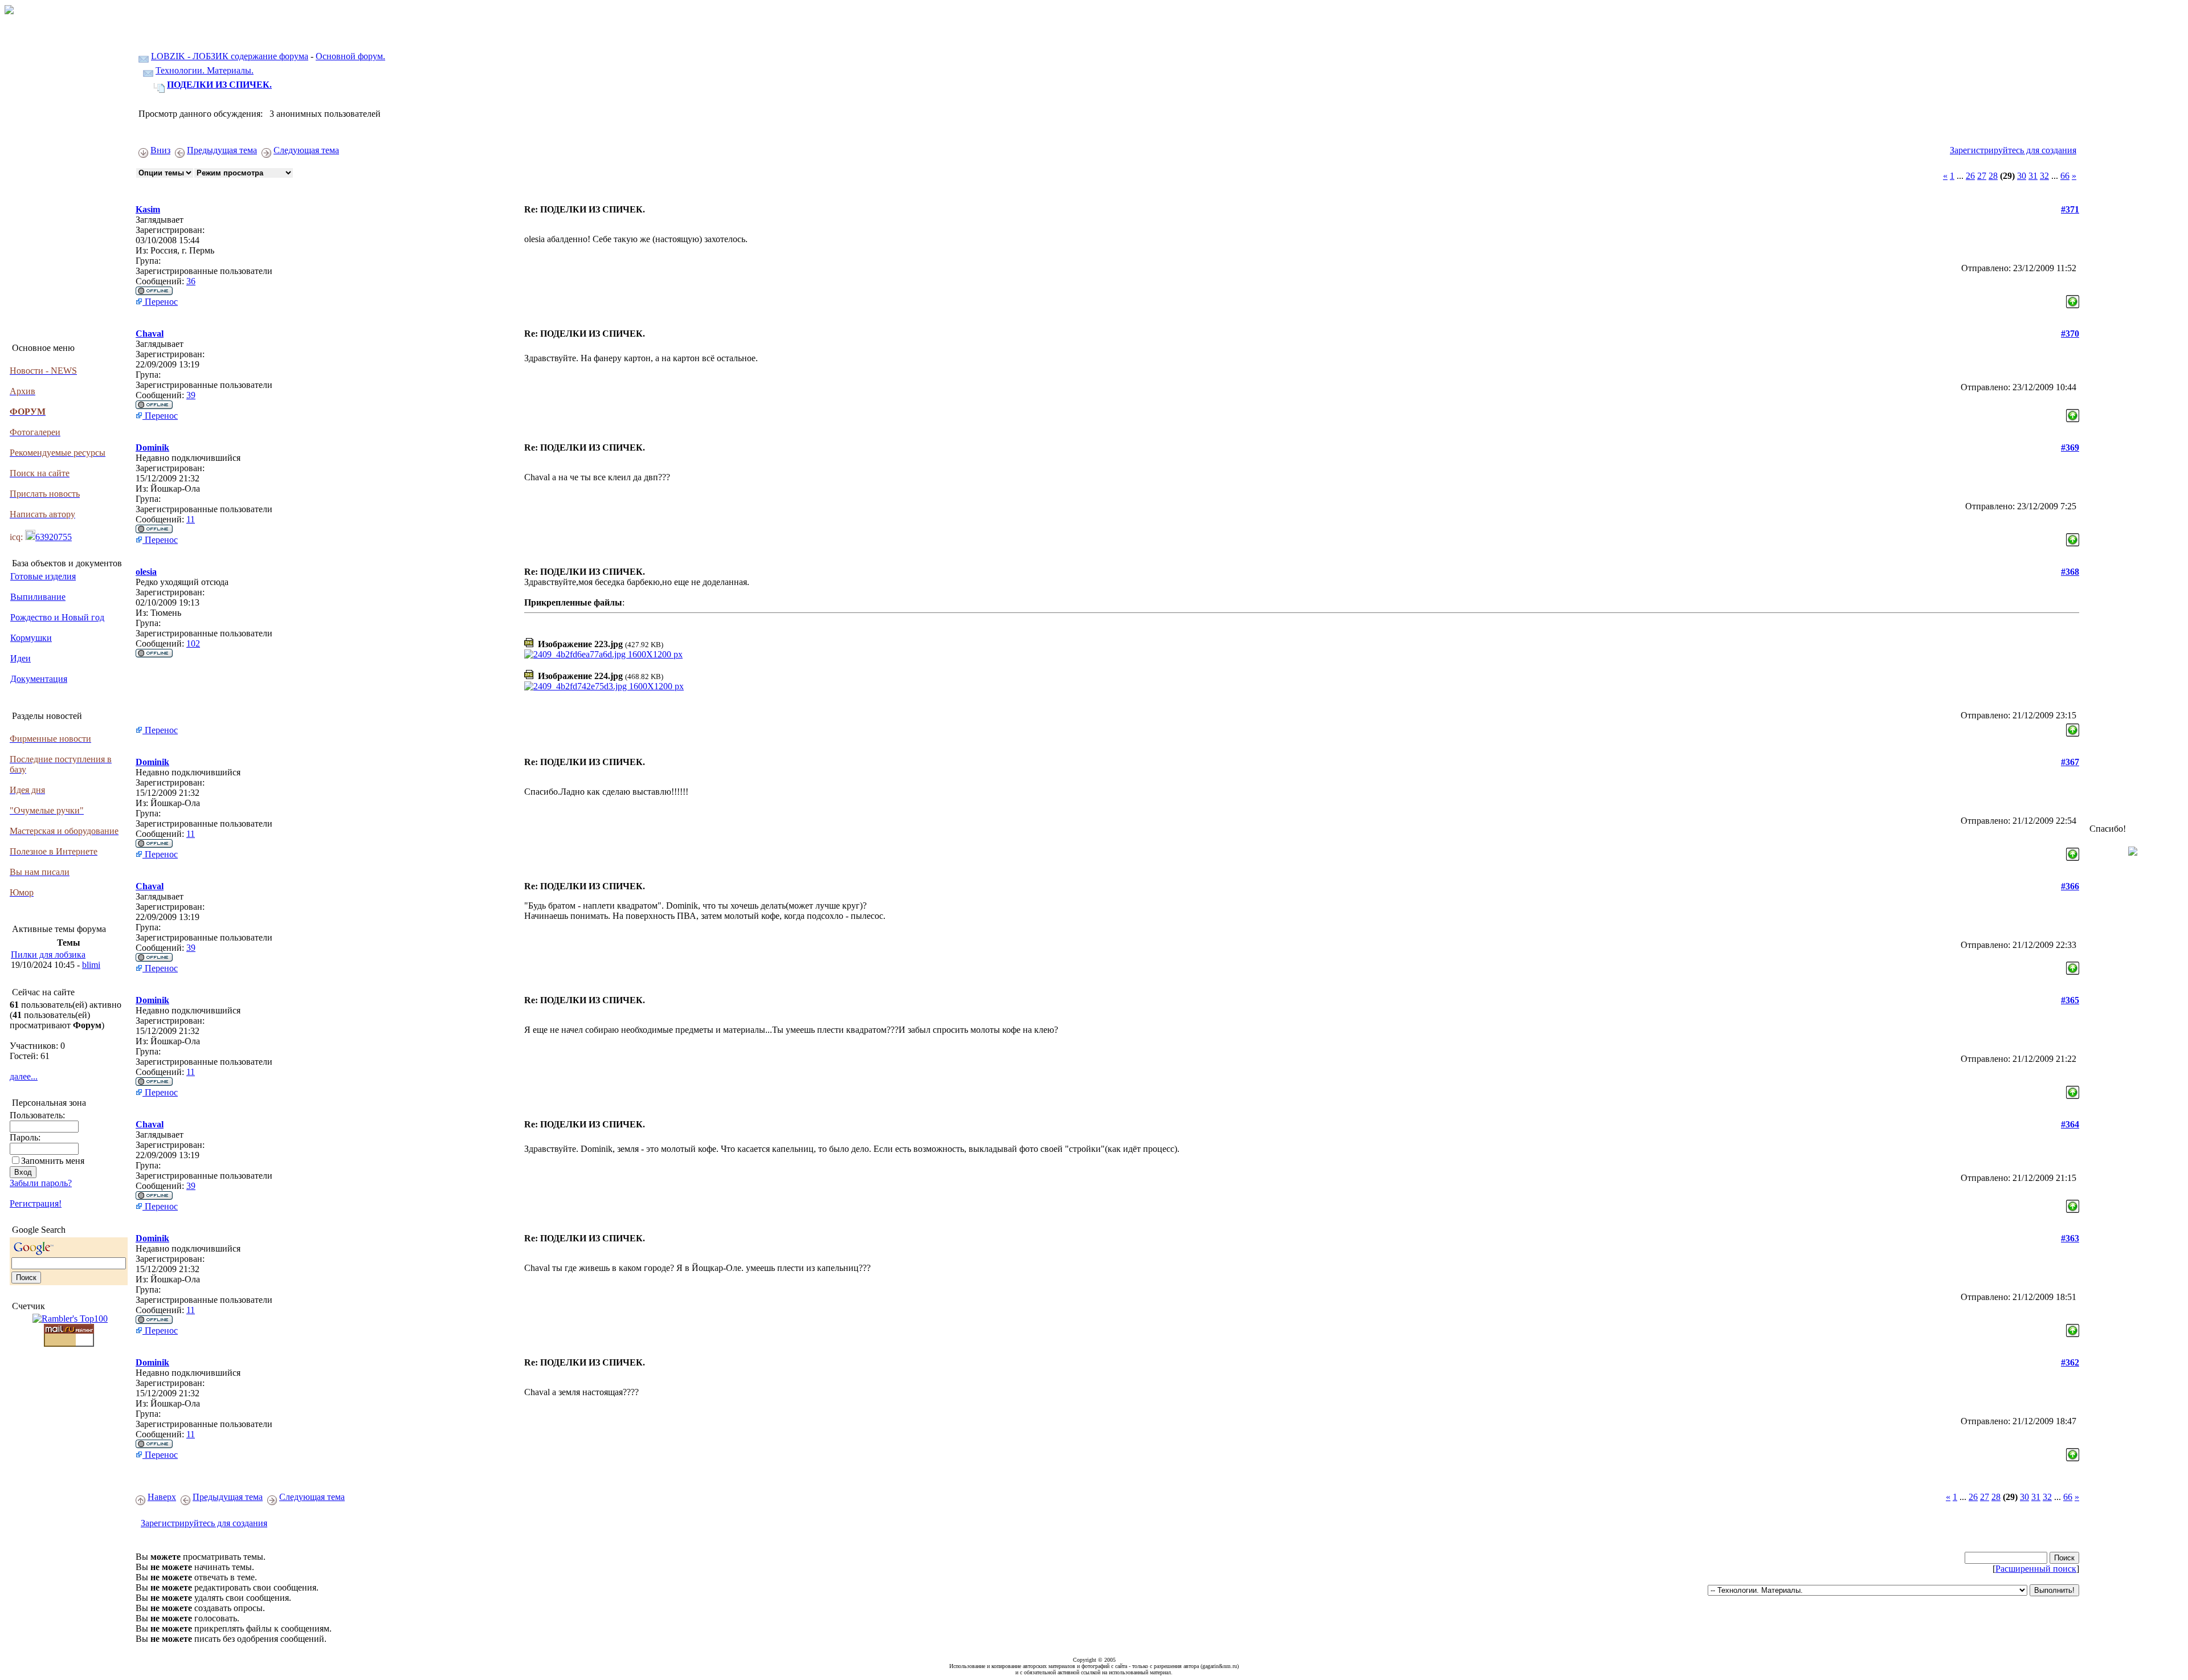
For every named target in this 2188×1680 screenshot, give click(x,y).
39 (191, 395)
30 (2022, 176)
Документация (39, 679)
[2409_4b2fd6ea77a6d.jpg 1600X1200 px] (603, 654)
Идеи (21, 658)
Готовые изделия (43, 576)
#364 (2070, 1124)
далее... (24, 1076)
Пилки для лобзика (48, 955)
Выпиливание (38, 597)
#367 (2070, 762)
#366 (2070, 886)
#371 (2070, 209)
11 (191, 519)
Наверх (162, 1497)
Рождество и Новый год (57, 617)
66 (2065, 176)
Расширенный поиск (2036, 1569)
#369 (2070, 447)
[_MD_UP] (2073, 299)
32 (2044, 176)
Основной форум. (350, 56)
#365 (2070, 1000)
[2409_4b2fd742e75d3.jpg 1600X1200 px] (604, 686)
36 (191, 281)
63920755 (54, 537)
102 (193, 643)
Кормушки (31, 638)
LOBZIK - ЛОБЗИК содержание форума (230, 56)
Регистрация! (36, 1203)
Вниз (160, 150)
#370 (2070, 334)
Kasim (148, 209)
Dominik (152, 447)
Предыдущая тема (222, 150)
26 (1970, 176)
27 (1982, 176)
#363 (2070, 1238)
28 (1993, 176)
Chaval (150, 334)
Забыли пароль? (41, 1183)
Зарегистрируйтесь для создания (2013, 150)
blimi (91, 965)
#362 (2070, 1362)
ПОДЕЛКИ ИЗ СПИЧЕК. (219, 85)
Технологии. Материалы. (205, 70)
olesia (146, 572)
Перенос (160, 302)
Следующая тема (306, 150)
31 (2033, 176)
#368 (2070, 572)
